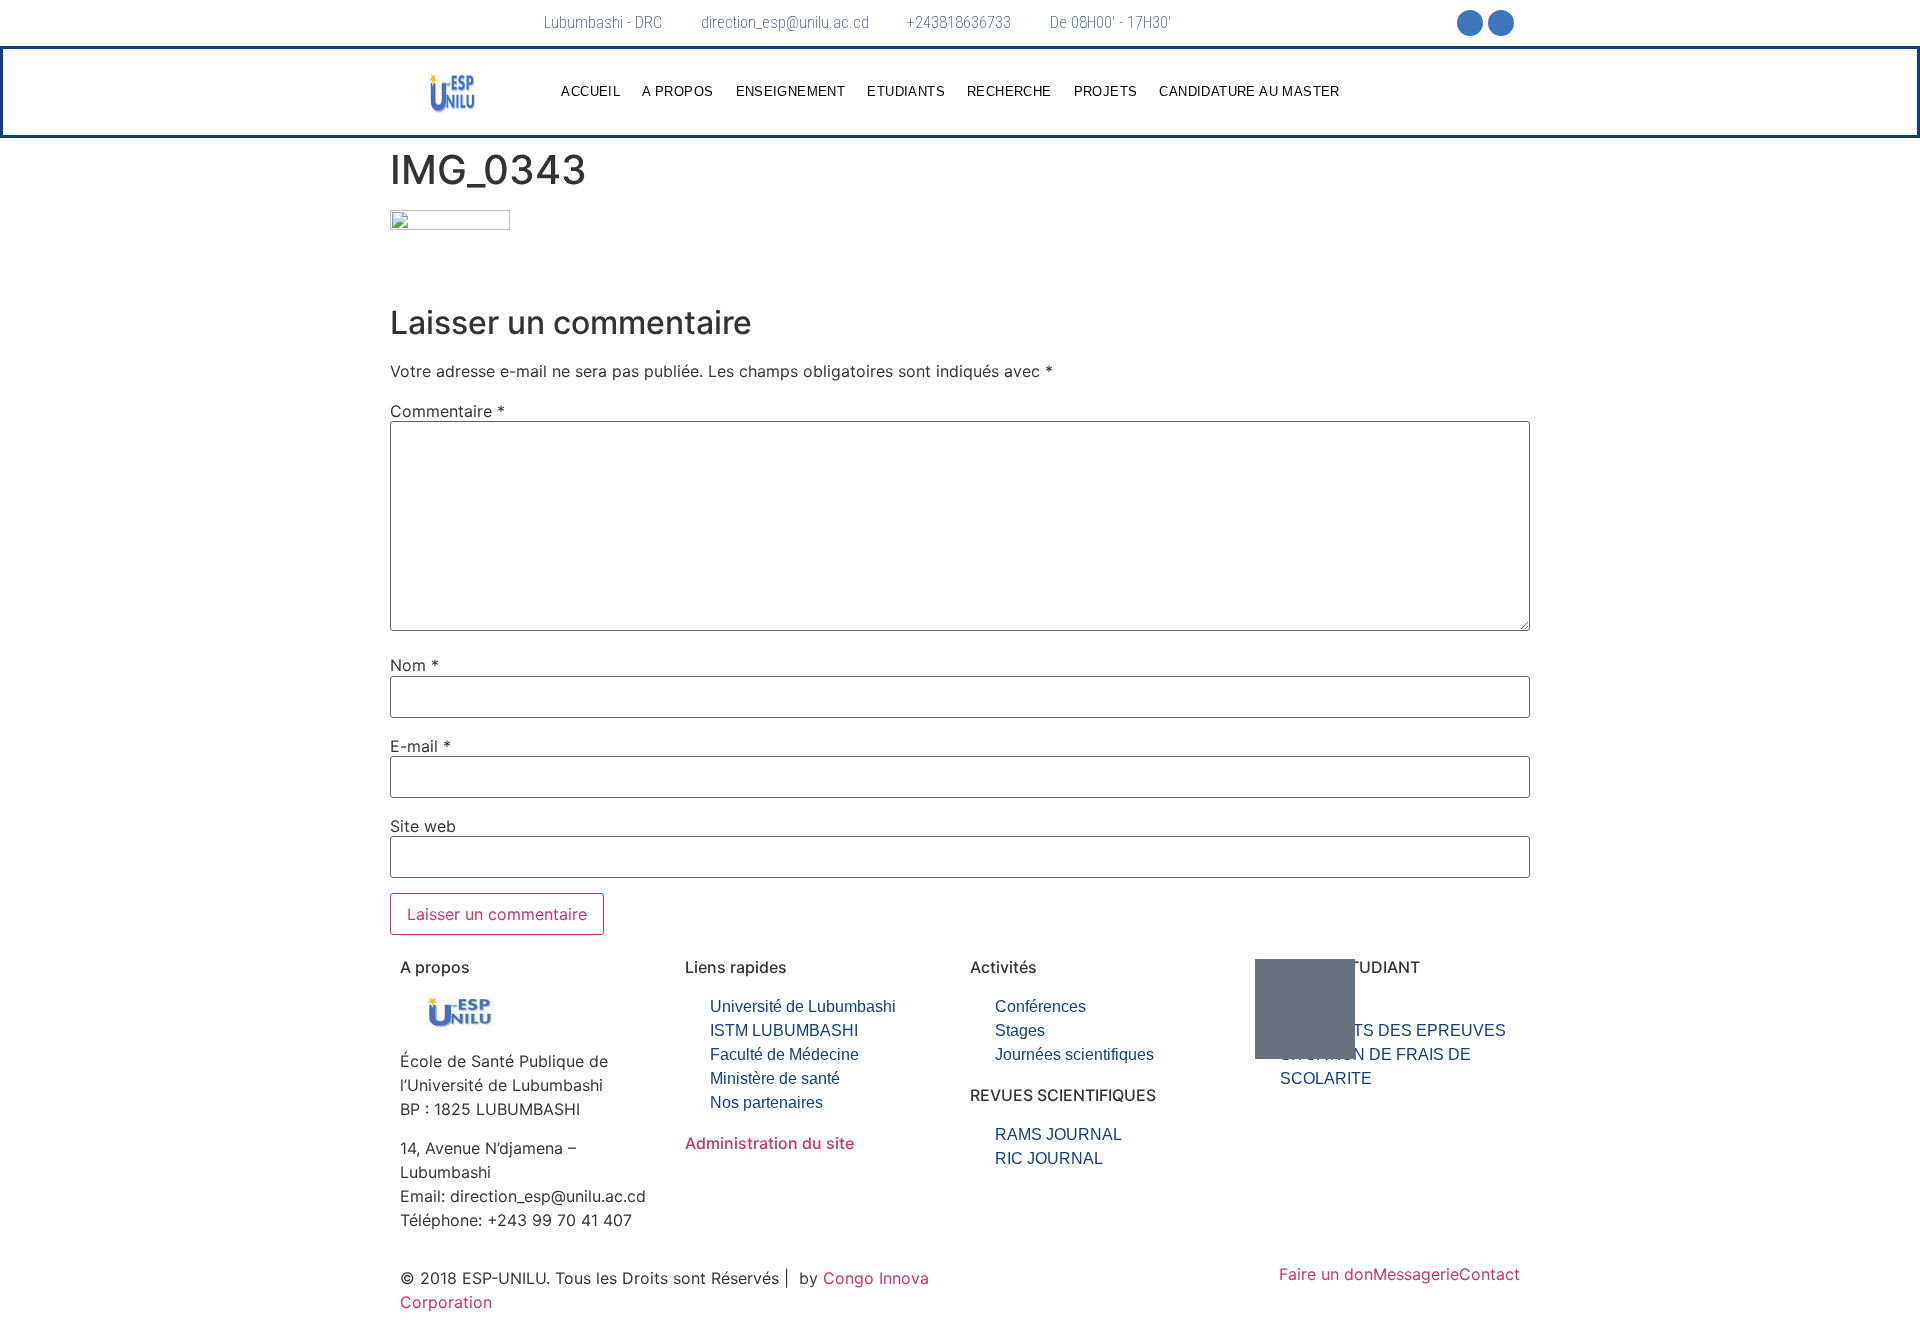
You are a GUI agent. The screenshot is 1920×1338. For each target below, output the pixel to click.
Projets (1106, 91)
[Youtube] (1501, 23)
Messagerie (1416, 1274)
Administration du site (769, 1143)
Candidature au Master (1249, 91)
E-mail (420, 746)
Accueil (590, 91)
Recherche (1009, 91)
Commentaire (447, 411)
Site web (423, 826)
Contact (1489, 1274)
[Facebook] (1470, 23)
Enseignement (791, 91)
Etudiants (906, 91)
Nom (414, 665)
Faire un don (1326, 1274)
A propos (677, 91)
